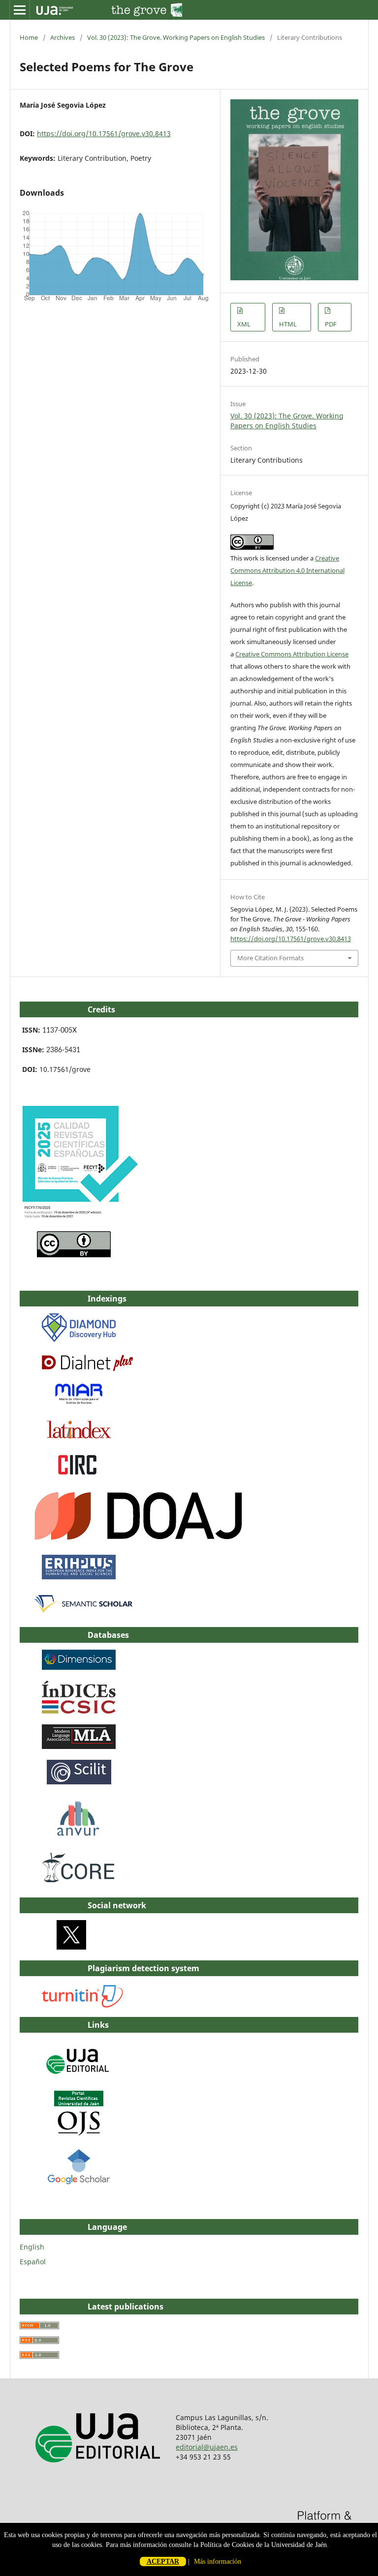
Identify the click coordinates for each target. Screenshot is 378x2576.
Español (33, 2262)
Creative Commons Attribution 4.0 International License (287, 570)
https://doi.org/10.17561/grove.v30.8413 (104, 133)
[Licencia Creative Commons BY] (74, 1255)
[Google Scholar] (79, 2183)
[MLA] (79, 1746)
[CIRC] (79, 1474)
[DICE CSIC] (79, 1711)
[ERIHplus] (79, 1577)
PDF (331, 324)
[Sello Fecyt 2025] (79, 1218)
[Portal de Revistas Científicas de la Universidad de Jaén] (79, 2133)
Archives (63, 37)
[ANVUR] (78, 1834)
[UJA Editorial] (79, 2079)
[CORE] (79, 1884)
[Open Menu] (20, 10)
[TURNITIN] (83, 2005)
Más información (218, 2561)
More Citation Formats (270, 958)
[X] (71, 1947)
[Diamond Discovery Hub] (79, 1339)
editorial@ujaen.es (207, 2447)
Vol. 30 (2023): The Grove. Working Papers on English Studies (176, 37)
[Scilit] (79, 1782)
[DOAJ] (139, 1541)
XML (244, 324)
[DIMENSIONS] (79, 1667)
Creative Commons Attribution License (292, 654)
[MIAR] (79, 1404)
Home (29, 37)
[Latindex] (79, 1439)
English (32, 2247)
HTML (288, 324)
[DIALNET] (87, 1368)
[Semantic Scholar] (84, 1614)
